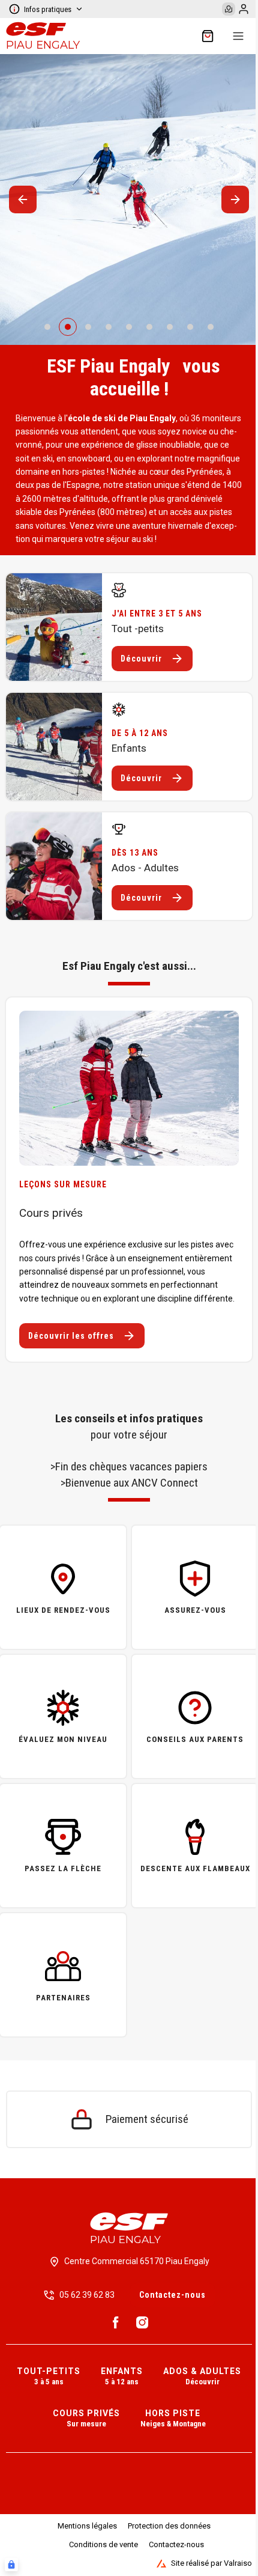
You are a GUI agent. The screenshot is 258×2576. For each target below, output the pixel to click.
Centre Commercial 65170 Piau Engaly (137, 2261)
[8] (211, 327)
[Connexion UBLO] (11, 2565)
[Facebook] (116, 2322)
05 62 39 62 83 (87, 2295)
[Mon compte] (244, 9)
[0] (47, 327)
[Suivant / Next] (235, 199)
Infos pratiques (48, 9)
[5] (149, 327)
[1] (68, 327)
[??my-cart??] (208, 36)
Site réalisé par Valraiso (211, 2563)
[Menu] (238, 36)
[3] (109, 327)
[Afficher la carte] (229, 9)
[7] (190, 327)
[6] (170, 327)
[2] (88, 327)
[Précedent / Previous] (23, 199)
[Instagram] (142, 2322)
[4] (129, 327)
